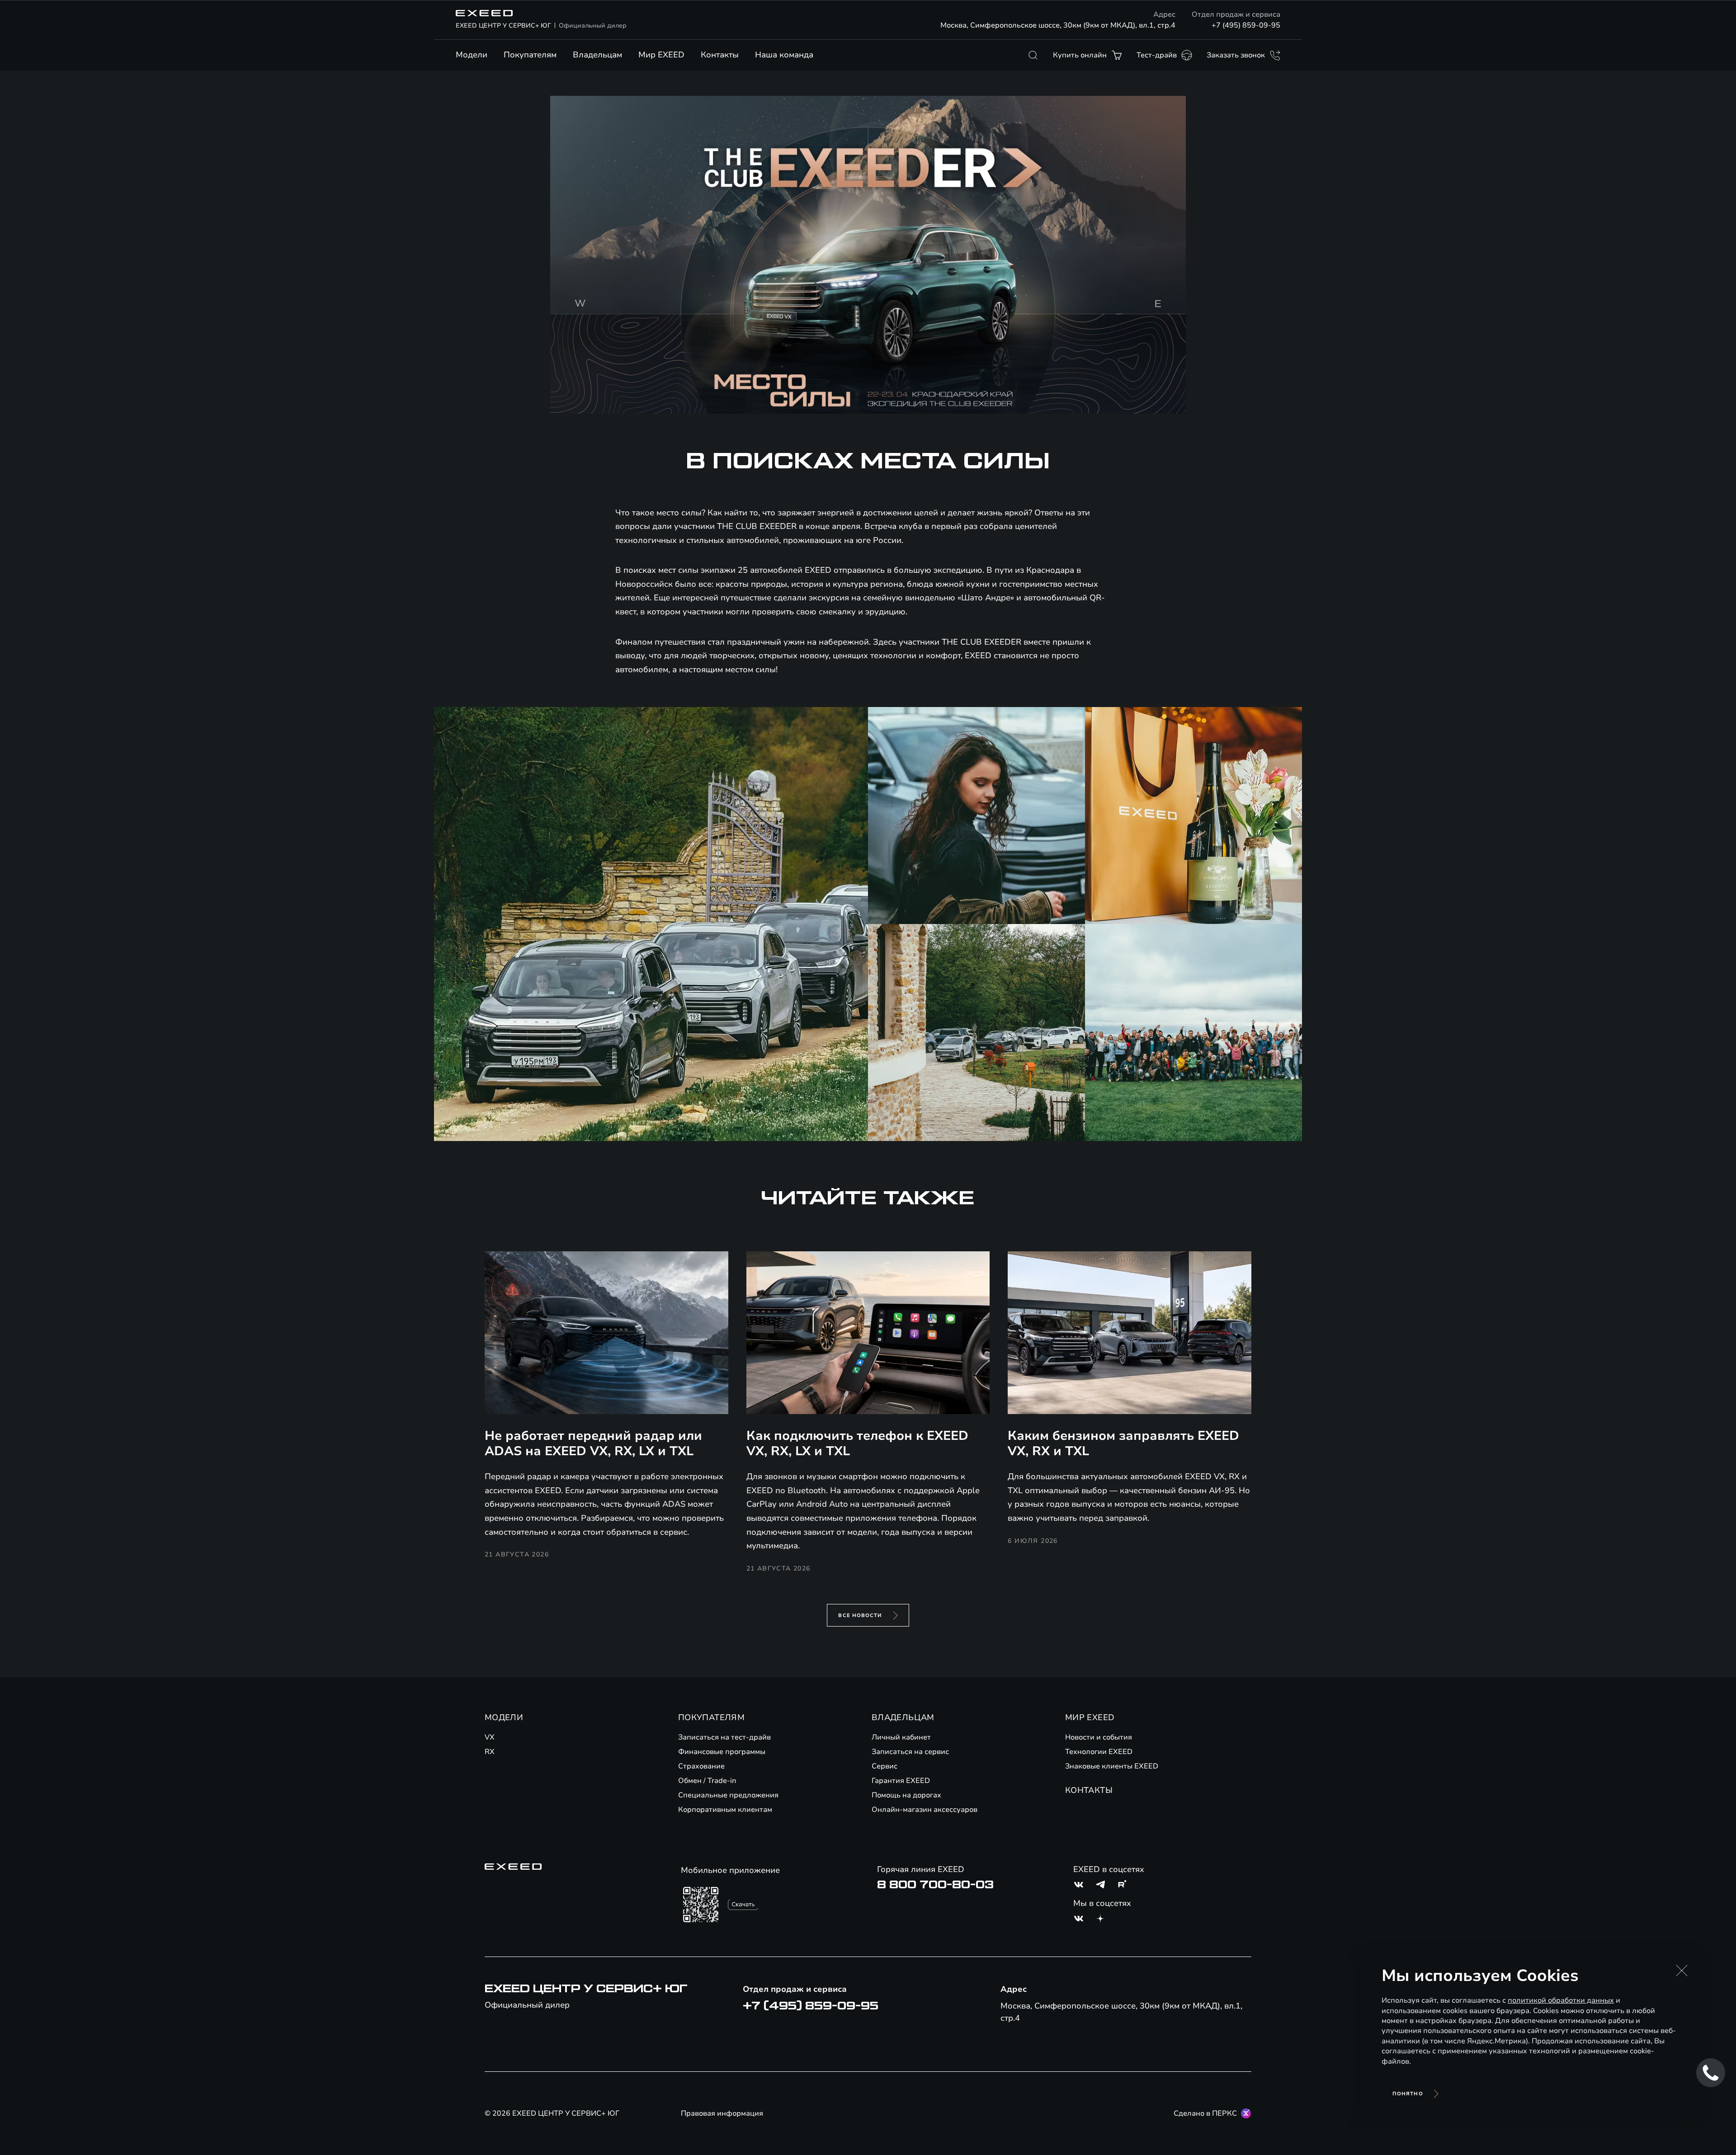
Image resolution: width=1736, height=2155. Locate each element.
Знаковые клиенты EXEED (1112, 1766)
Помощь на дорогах (906, 1795)
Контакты (720, 55)
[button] (1682, 1971)
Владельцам (597, 55)
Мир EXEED (661, 55)
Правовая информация (722, 2113)
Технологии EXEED (1099, 1752)
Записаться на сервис (910, 1752)
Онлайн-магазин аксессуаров (925, 1810)
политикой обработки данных (1561, 2000)
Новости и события (1099, 1737)
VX (490, 1737)
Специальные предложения (728, 1795)
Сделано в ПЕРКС (1205, 2113)
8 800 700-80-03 (935, 1885)
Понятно (1408, 2094)
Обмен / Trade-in (707, 1781)
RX (490, 1752)
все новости (860, 1615)
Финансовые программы (722, 1752)
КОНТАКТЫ (1089, 1790)
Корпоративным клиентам (725, 1810)
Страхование (701, 1766)
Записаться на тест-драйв (724, 1737)
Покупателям (530, 55)
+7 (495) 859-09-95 (1246, 25)
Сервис (885, 1766)
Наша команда (784, 55)
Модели (472, 55)
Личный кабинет (901, 1737)
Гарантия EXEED (901, 1781)
